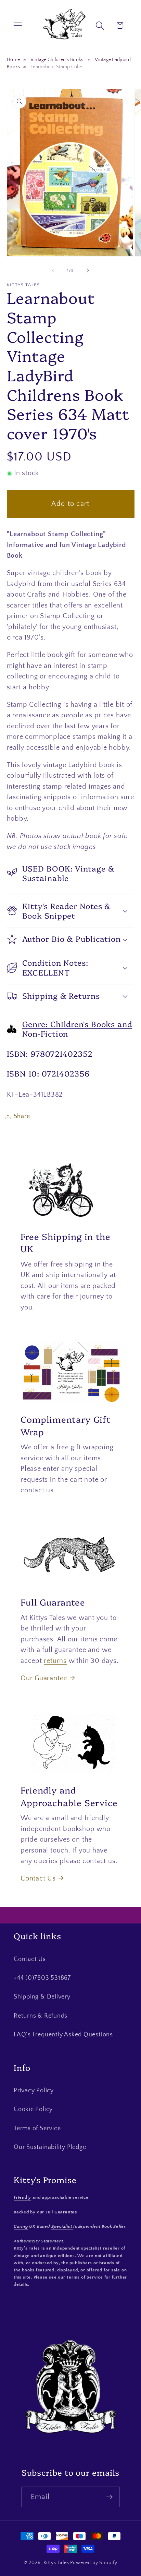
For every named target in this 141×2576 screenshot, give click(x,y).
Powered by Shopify (94, 2563)
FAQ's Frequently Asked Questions (63, 2035)
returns (55, 1661)
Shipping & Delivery (42, 1997)
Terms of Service (37, 2128)
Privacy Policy (34, 2091)
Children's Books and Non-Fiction (77, 1029)
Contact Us (38, 1878)
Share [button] (22, 1116)
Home (13, 60)
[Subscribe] (109, 2497)
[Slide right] (88, 270)
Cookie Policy (33, 2109)
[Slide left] (53, 270)
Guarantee (66, 2212)
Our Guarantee (44, 1678)
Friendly (22, 2197)
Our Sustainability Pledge (50, 2147)
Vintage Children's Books (57, 60)
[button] (18, 25)
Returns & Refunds (41, 2016)
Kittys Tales (56, 2563)
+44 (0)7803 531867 (42, 1978)
